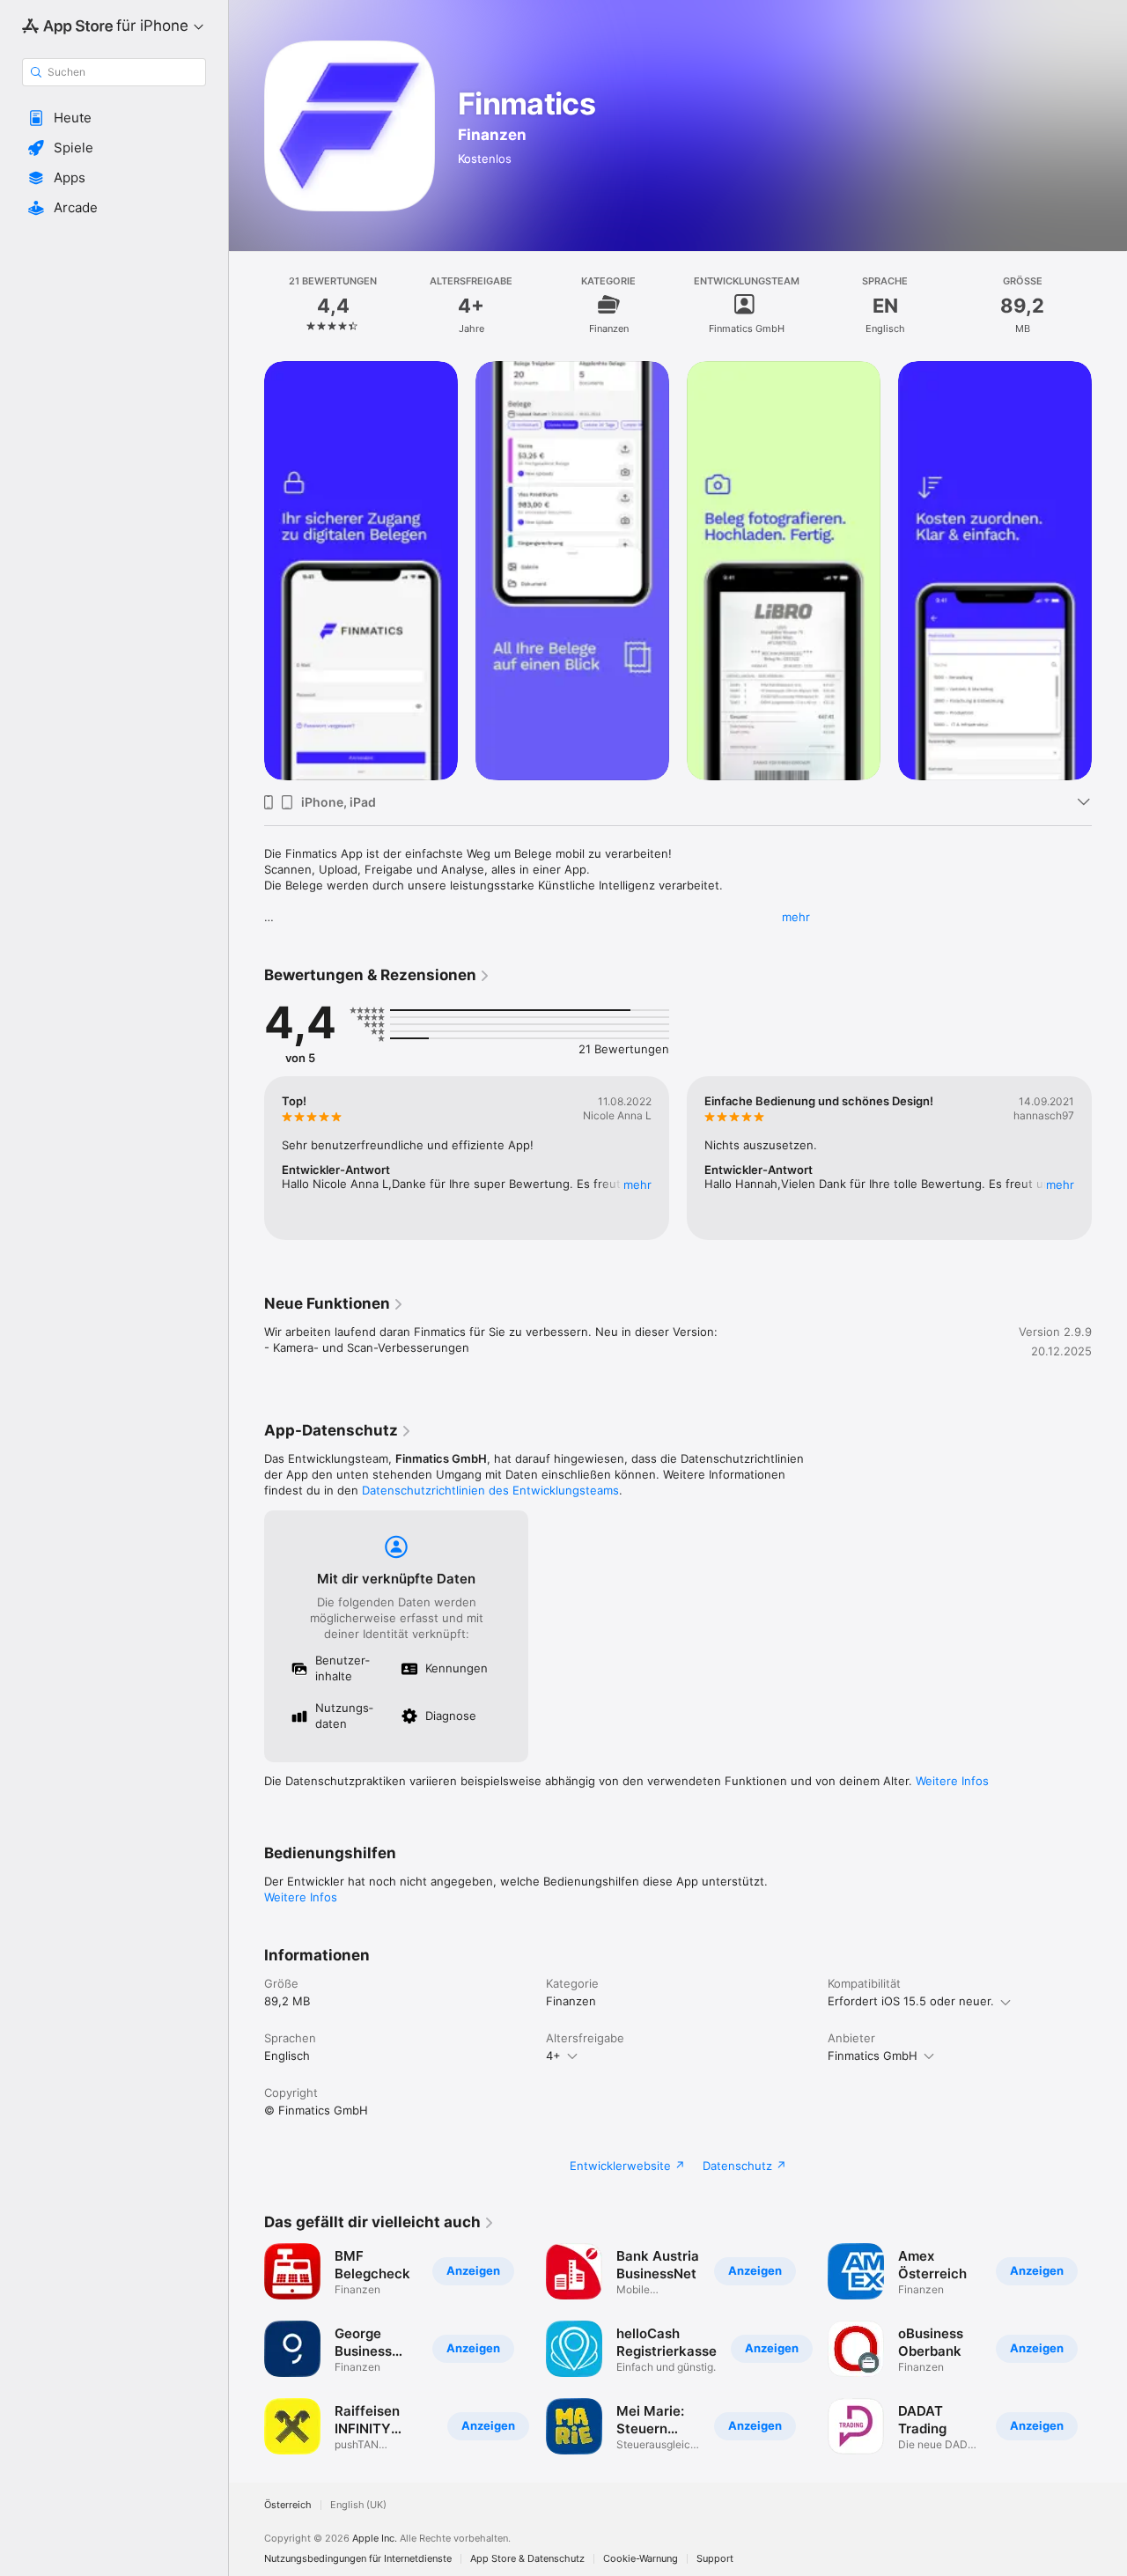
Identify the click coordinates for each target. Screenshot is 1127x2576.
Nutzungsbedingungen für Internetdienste (358, 2559)
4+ (553, 2056)
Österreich (288, 2505)
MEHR (637, 1185)
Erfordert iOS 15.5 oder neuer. (911, 2001)
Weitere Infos (952, 1781)
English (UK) (358, 2505)
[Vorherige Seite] (247, 571)
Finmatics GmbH (873, 2056)
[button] (114, 118)
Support (715, 2559)
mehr (796, 917)
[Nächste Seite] (1109, 571)
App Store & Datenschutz (527, 2559)
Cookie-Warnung (641, 2559)
